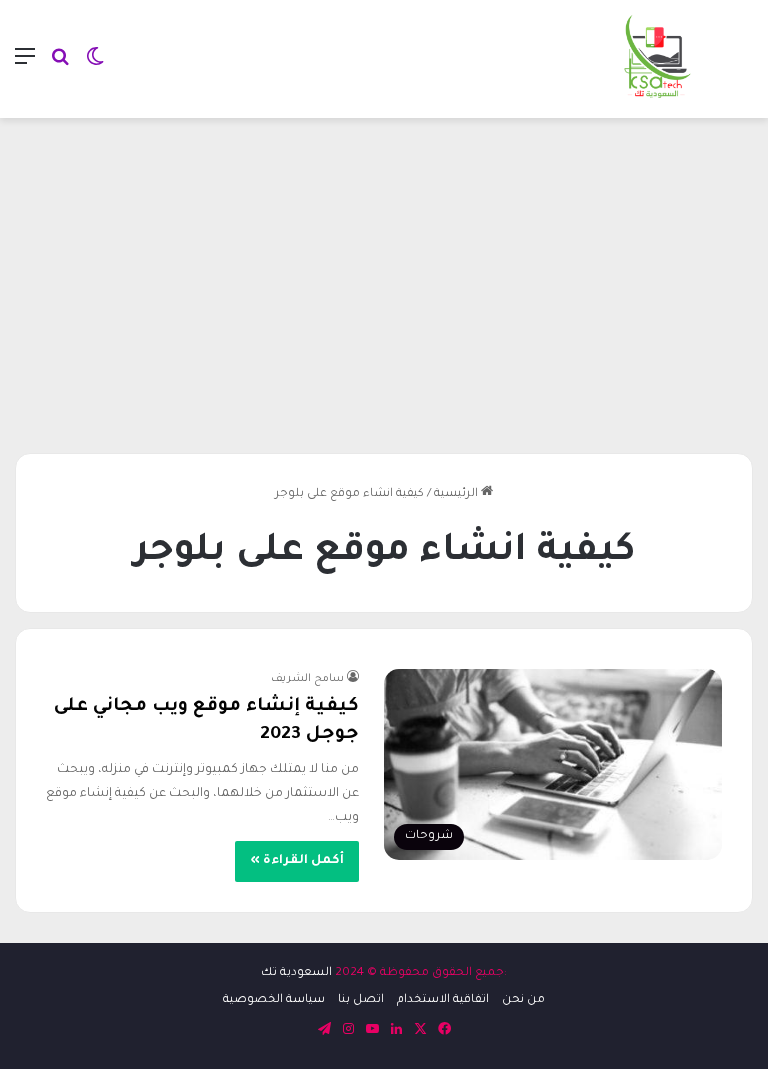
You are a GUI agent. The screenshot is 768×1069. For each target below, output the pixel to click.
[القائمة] (25, 66)
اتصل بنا (361, 1000)
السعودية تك (296, 973)
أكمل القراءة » (297, 861)
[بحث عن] (60, 66)
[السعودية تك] (658, 59)
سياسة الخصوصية (274, 1000)
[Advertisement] (384, 278)
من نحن (523, 1000)
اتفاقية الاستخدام (443, 1000)
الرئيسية (457, 494)
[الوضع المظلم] (95, 66)
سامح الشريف (307, 679)
